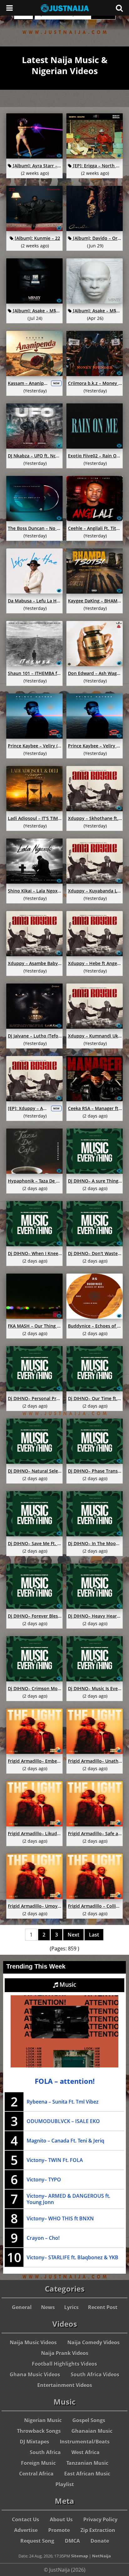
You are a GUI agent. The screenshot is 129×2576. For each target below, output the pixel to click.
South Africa (45, 2452)
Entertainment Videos (65, 2385)
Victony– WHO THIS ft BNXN (60, 2218)
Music (67, 1985)
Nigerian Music (43, 2420)
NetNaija (101, 2556)
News (48, 2307)
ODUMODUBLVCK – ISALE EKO (63, 2121)
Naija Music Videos (33, 2342)
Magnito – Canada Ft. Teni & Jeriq (65, 2141)
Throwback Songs (39, 2431)
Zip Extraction (98, 2530)
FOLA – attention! (65, 2081)
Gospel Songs (89, 2420)
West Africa (85, 2452)
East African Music (87, 2474)
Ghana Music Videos (35, 2374)
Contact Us (26, 2519)
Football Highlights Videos (64, 2364)
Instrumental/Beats (85, 2442)
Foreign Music (38, 2463)
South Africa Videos (95, 2374)
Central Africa (36, 2474)
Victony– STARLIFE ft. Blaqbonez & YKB (72, 2257)
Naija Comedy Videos (93, 2342)
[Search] (119, 8)
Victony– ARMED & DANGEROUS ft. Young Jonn (68, 2199)
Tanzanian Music (87, 2463)
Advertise (26, 2530)
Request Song (37, 2541)
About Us (61, 2519)
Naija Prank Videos (65, 2353)
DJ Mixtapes (34, 2442)
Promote (59, 2530)
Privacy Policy (100, 2519)
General (22, 2307)
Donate (100, 2541)
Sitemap (80, 2556)
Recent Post (103, 2307)
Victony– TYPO (44, 2180)
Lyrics (71, 2307)
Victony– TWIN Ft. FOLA (55, 2160)
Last (94, 1935)
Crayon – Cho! (43, 2238)
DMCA (72, 2541)
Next (73, 1935)
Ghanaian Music (92, 2431)
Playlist (65, 2484)
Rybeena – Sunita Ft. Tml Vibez (63, 2102)
